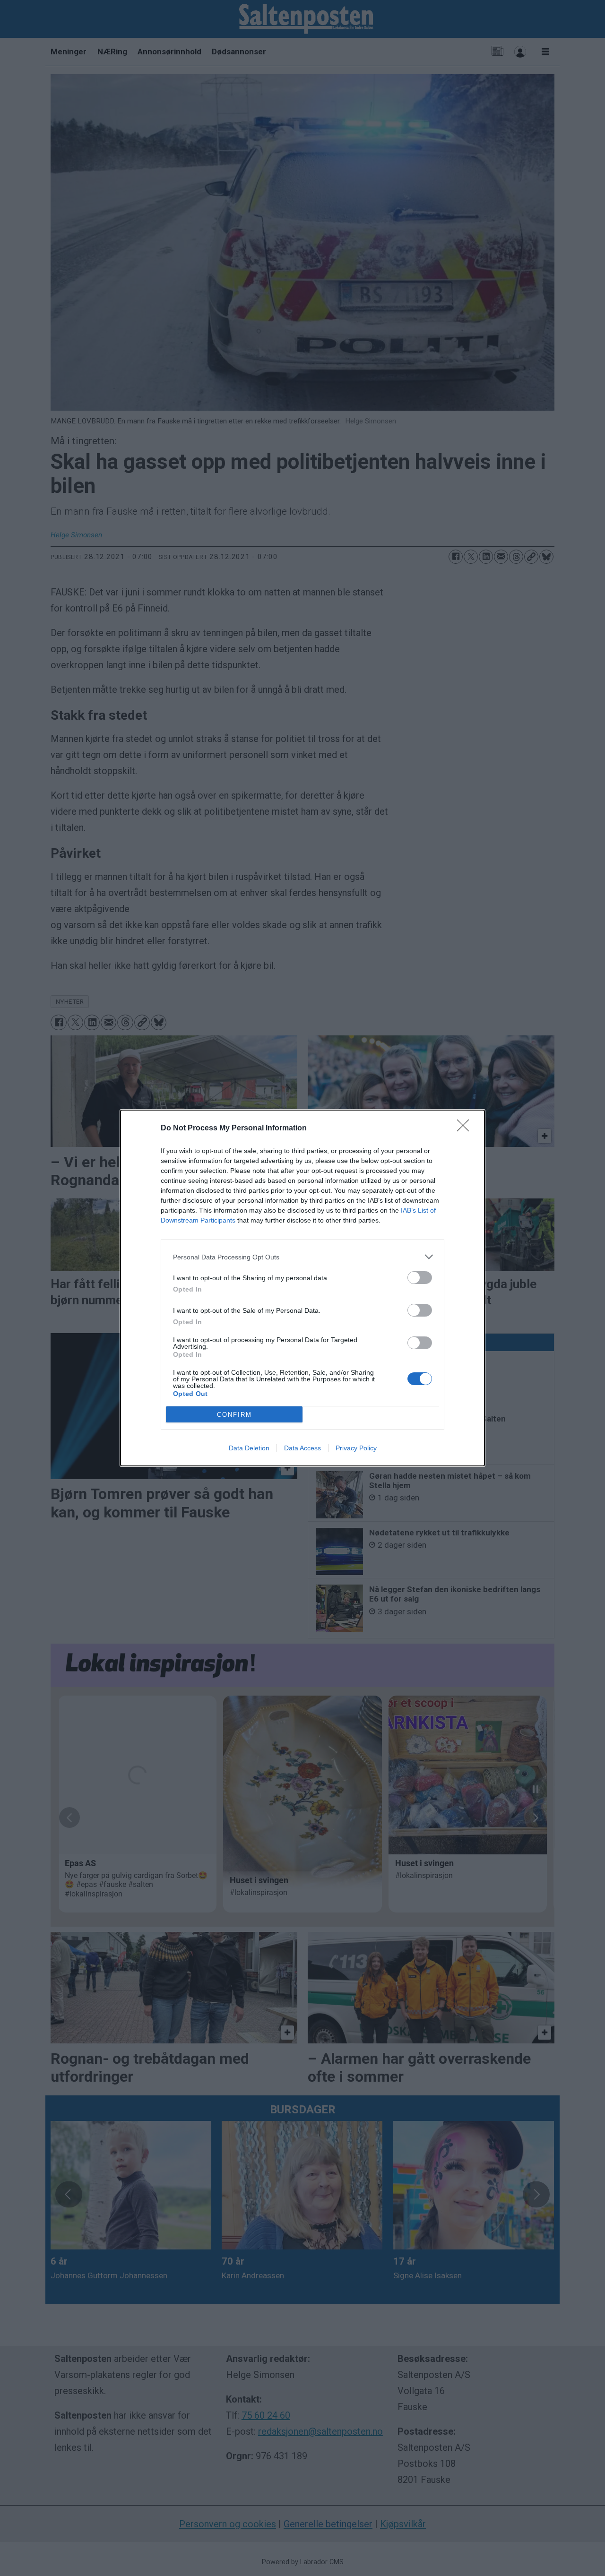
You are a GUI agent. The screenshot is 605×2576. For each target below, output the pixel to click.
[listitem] (302, 1257)
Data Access (302, 1448)
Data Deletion (249, 1448)
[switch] (420, 1278)
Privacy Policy (356, 1448)
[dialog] (302, 1288)
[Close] (466, 1129)
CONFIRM (234, 1415)
